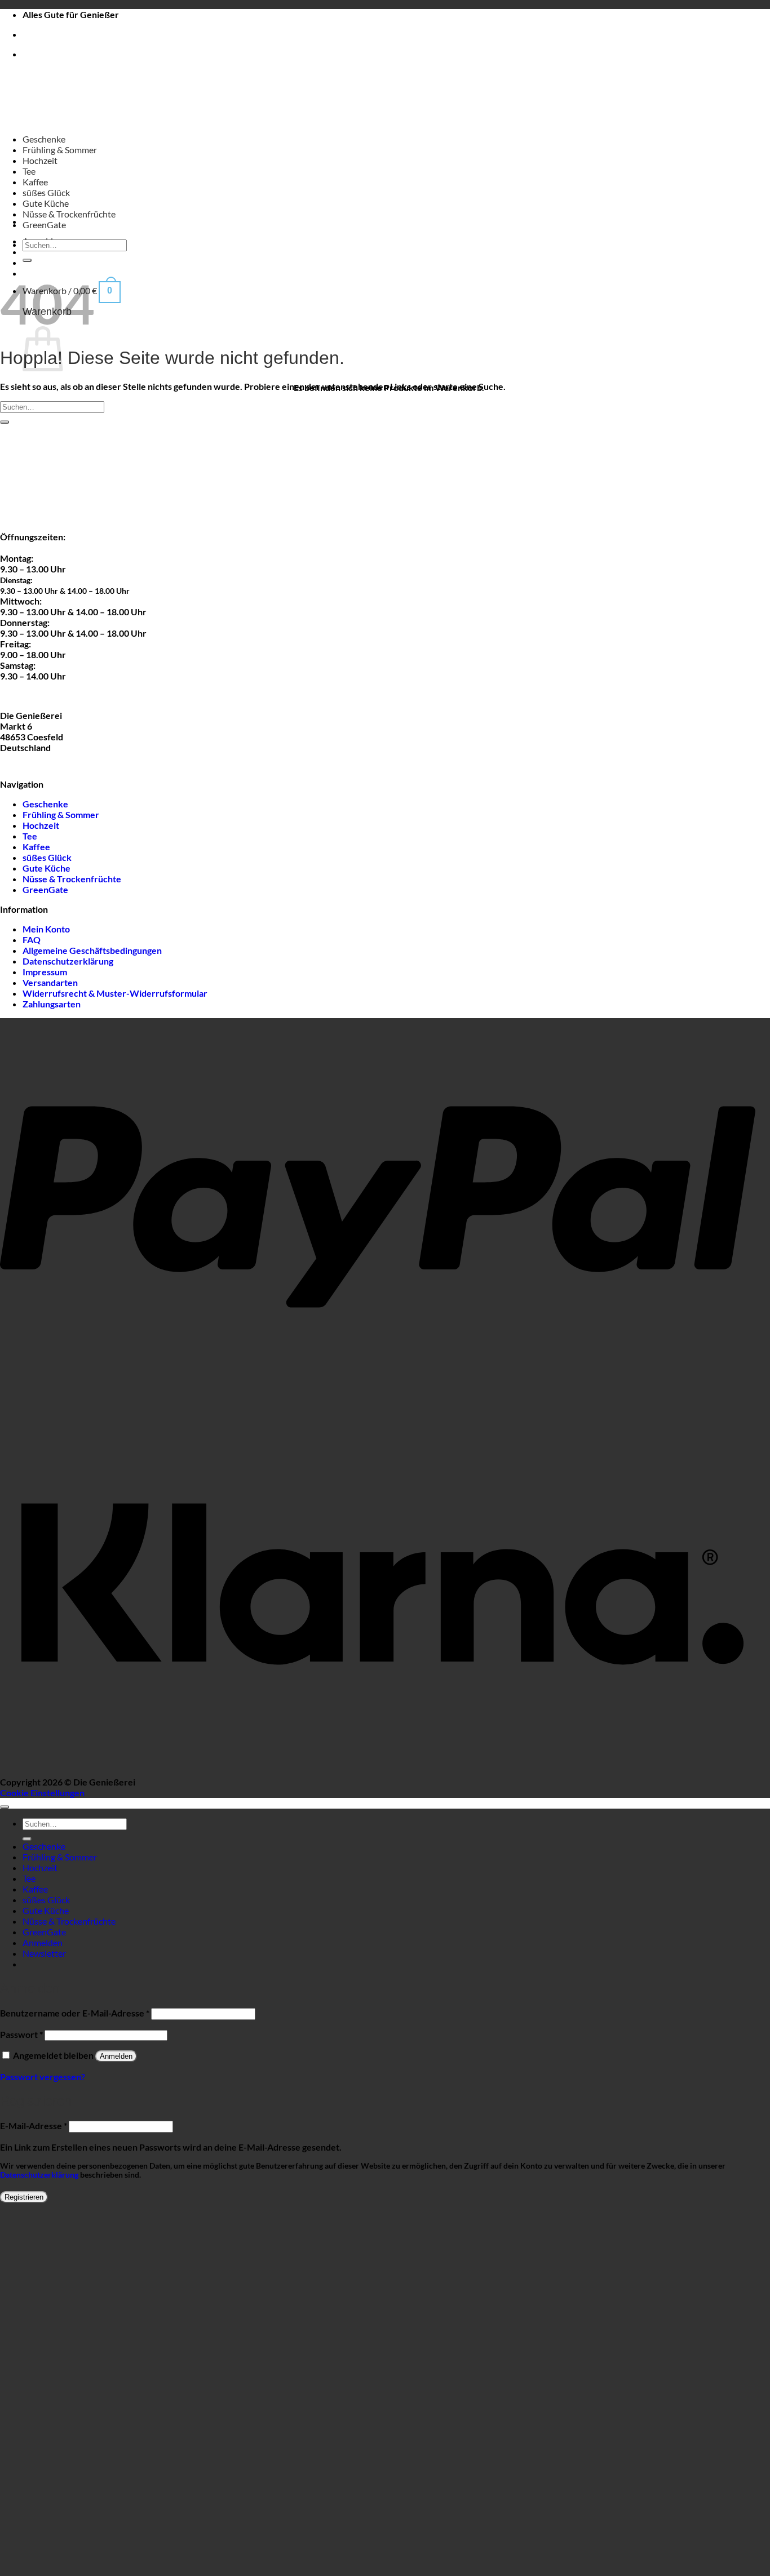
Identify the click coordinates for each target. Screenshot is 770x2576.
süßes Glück (46, 192)
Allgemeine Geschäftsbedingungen (92, 950)
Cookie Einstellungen (42, 1793)
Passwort (21, 2034)
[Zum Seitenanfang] (5, 1807)
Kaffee (35, 182)
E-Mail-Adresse (34, 2126)
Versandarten (50, 982)
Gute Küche (46, 203)
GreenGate (44, 225)
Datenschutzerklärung (68, 961)
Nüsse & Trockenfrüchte (69, 214)
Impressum (45, 972)
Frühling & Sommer (60, 150)
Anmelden (116, 2056)
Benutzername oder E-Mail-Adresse (75, 2013)
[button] (44, 1953)
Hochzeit (40, 160)
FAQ (32, 940)
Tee (29, 171)
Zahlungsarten (52, 1004)
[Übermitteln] (27, 260)
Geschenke (44, 139)
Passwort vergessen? (43, 2077)
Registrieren (24, 2197)
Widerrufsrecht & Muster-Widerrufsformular (115, 993)
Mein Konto (46, 929)
